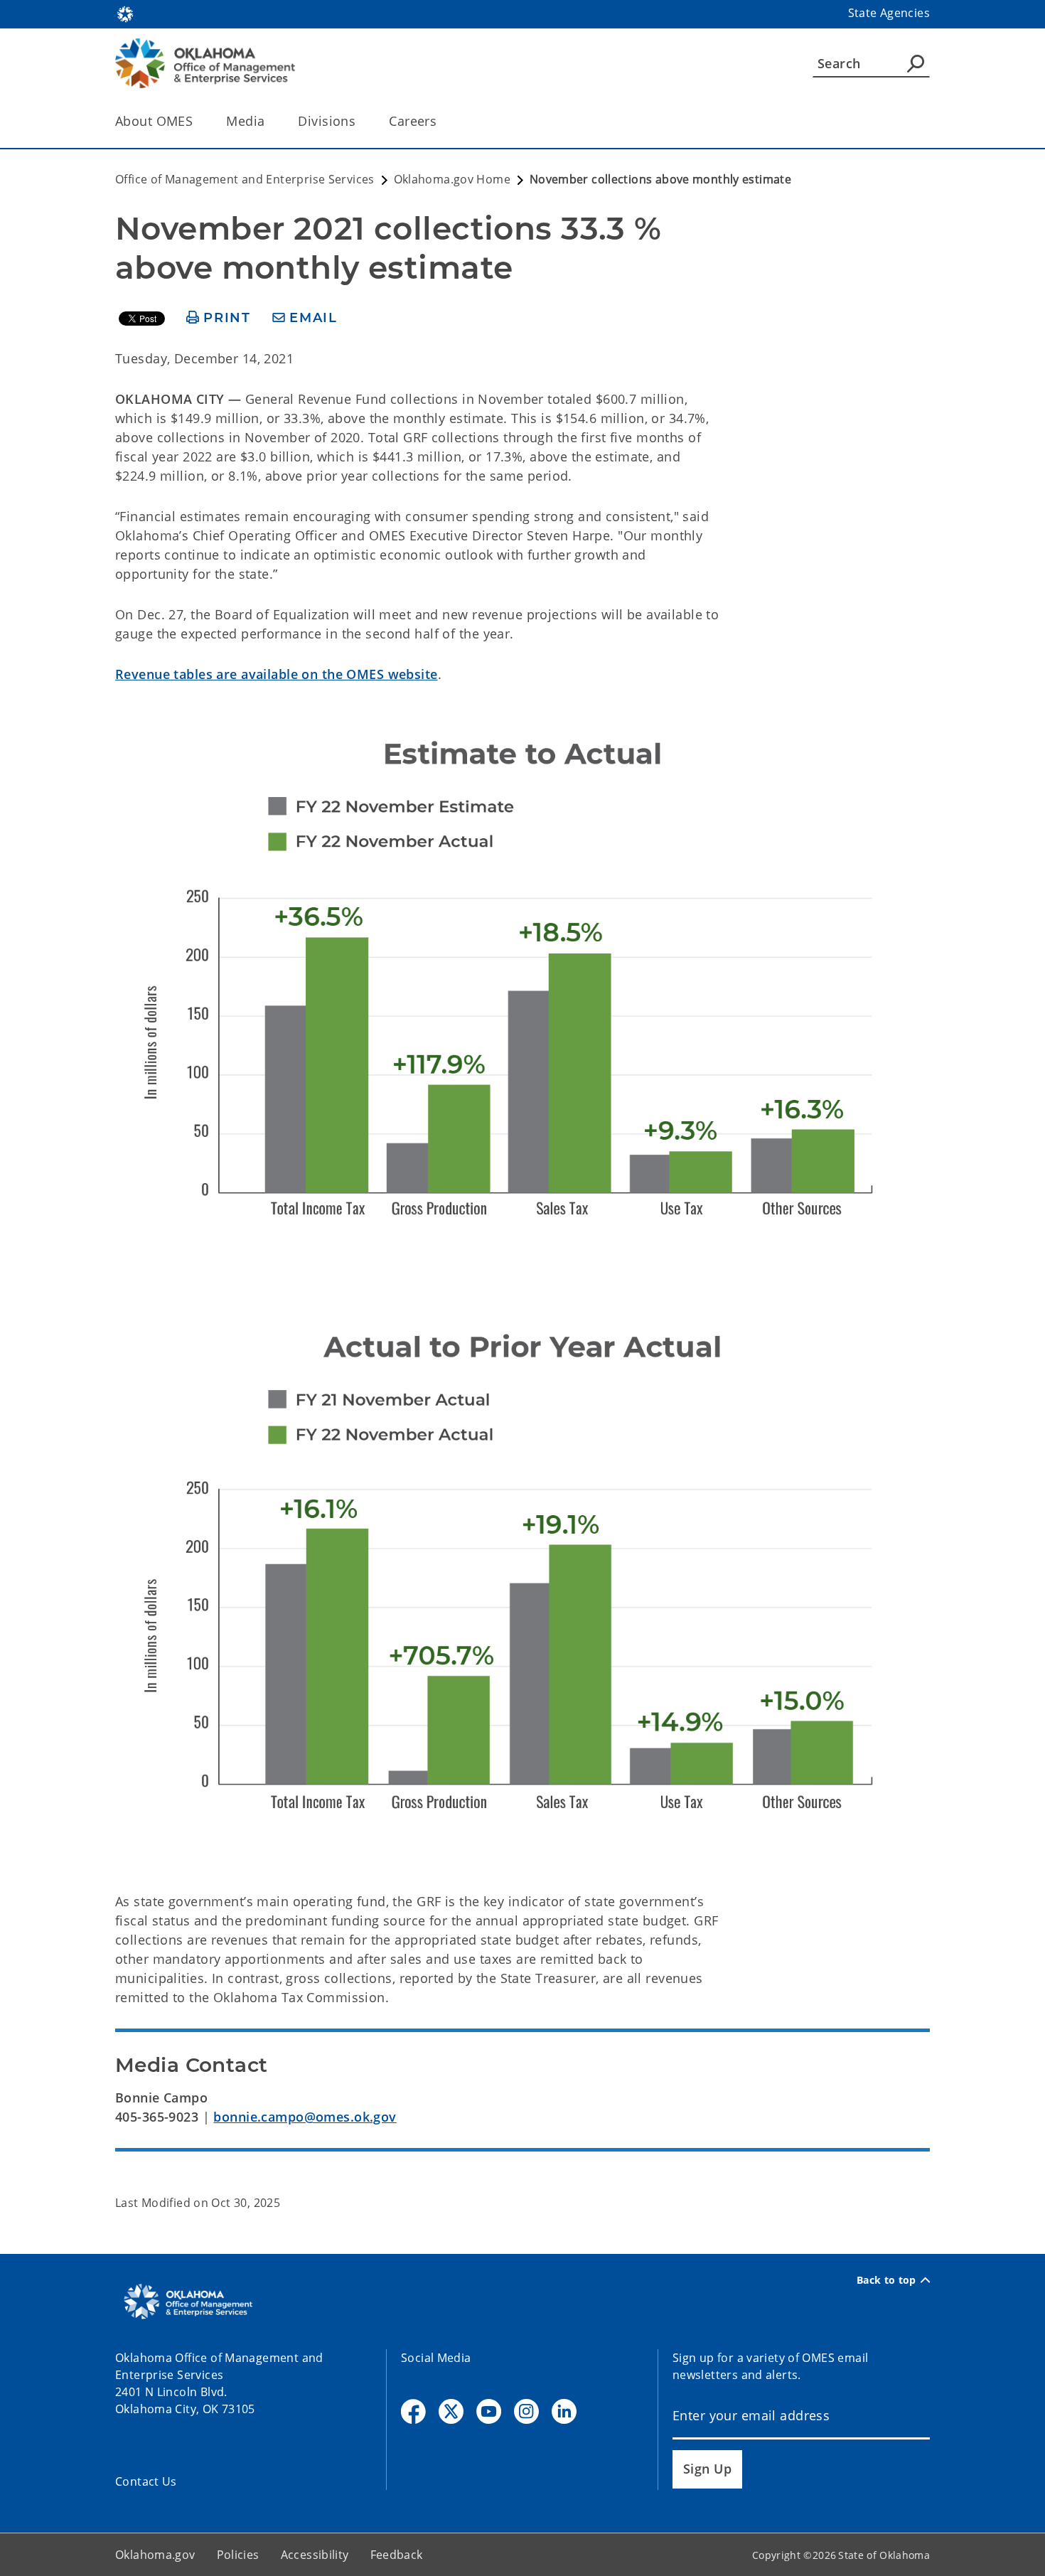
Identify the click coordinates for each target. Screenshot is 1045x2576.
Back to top (886, 2280)
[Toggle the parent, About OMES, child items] (197, 121)
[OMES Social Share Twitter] (451, 2411)
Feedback (397, 2555)
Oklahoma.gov (155, 2555)
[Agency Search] (916, 63)
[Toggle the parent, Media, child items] (269, 121)
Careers (413, 121)
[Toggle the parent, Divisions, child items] (360, 121)
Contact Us (146, 2481)
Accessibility (315, 2555)
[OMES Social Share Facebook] (413, 2411)
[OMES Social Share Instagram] (526, 2411)
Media (245, 121)
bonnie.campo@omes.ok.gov (305, 2117)
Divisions (327, 121)
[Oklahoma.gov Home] (125, 13)
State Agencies (889, 13)
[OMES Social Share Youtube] (489, 2411)
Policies (238, 2555)
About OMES (154, 121)
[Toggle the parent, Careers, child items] (441, 121)
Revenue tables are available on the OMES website (277, 674)
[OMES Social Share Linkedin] (564, 2411)
